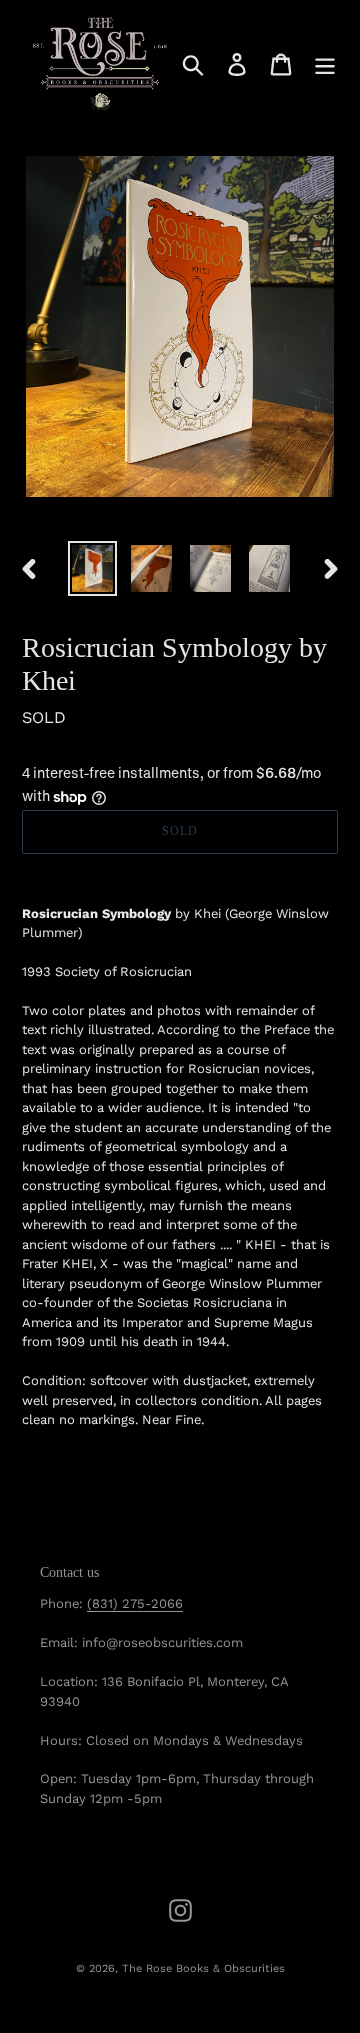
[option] (92, 568)
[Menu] (325, 64)
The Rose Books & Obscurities (203, 1968)
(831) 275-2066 (135, 1603)
